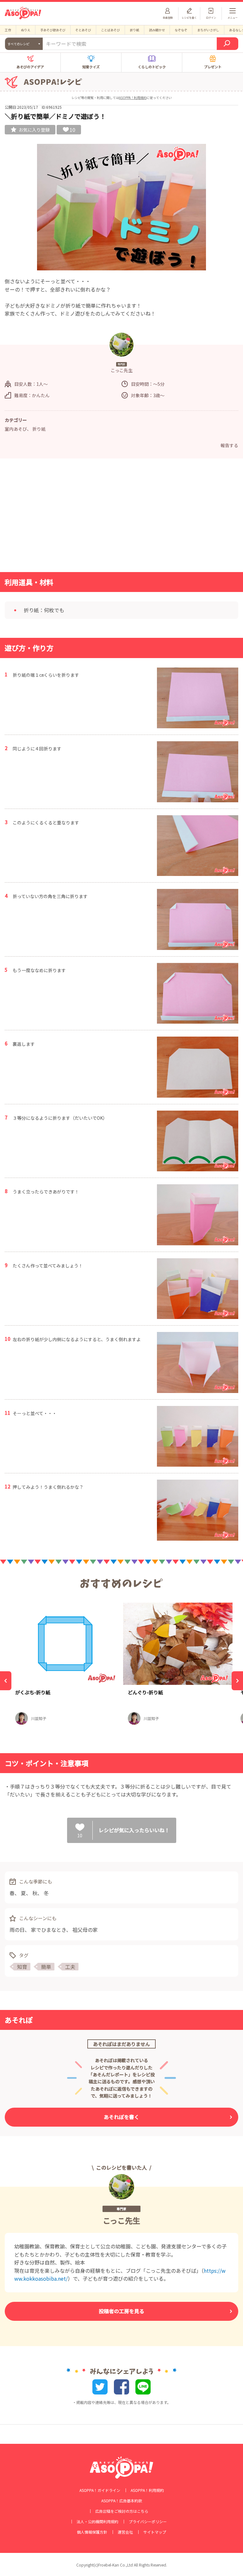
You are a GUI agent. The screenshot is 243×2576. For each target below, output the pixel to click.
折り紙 (134, 30)
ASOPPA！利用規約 (133, 98)
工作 (8, 30)
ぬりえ (26, 30)
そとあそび (83, 30)
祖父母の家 (85, 1930)
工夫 (70, 1967)
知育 (22, 1967)
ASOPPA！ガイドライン (100, 2490)
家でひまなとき (49, 1930)
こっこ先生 (121, 2220)
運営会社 (125, 2532)
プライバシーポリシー (148, 2522)
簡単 (46, 1967)
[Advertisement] (121, 517)
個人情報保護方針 (92, 2532)
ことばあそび (110, 30)
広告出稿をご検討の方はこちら (122, 2511)
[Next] (237, 1681)
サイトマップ (155, 2532)
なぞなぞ (181, 30)
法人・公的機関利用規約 (97, 2522)
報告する (229, 445)
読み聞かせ (157, 30)
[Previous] (6, 1681)
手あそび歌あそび (53, 30)
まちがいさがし (208, 30)
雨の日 (17, 1930)
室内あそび (16, 429)
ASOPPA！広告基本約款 (122, 2501)
